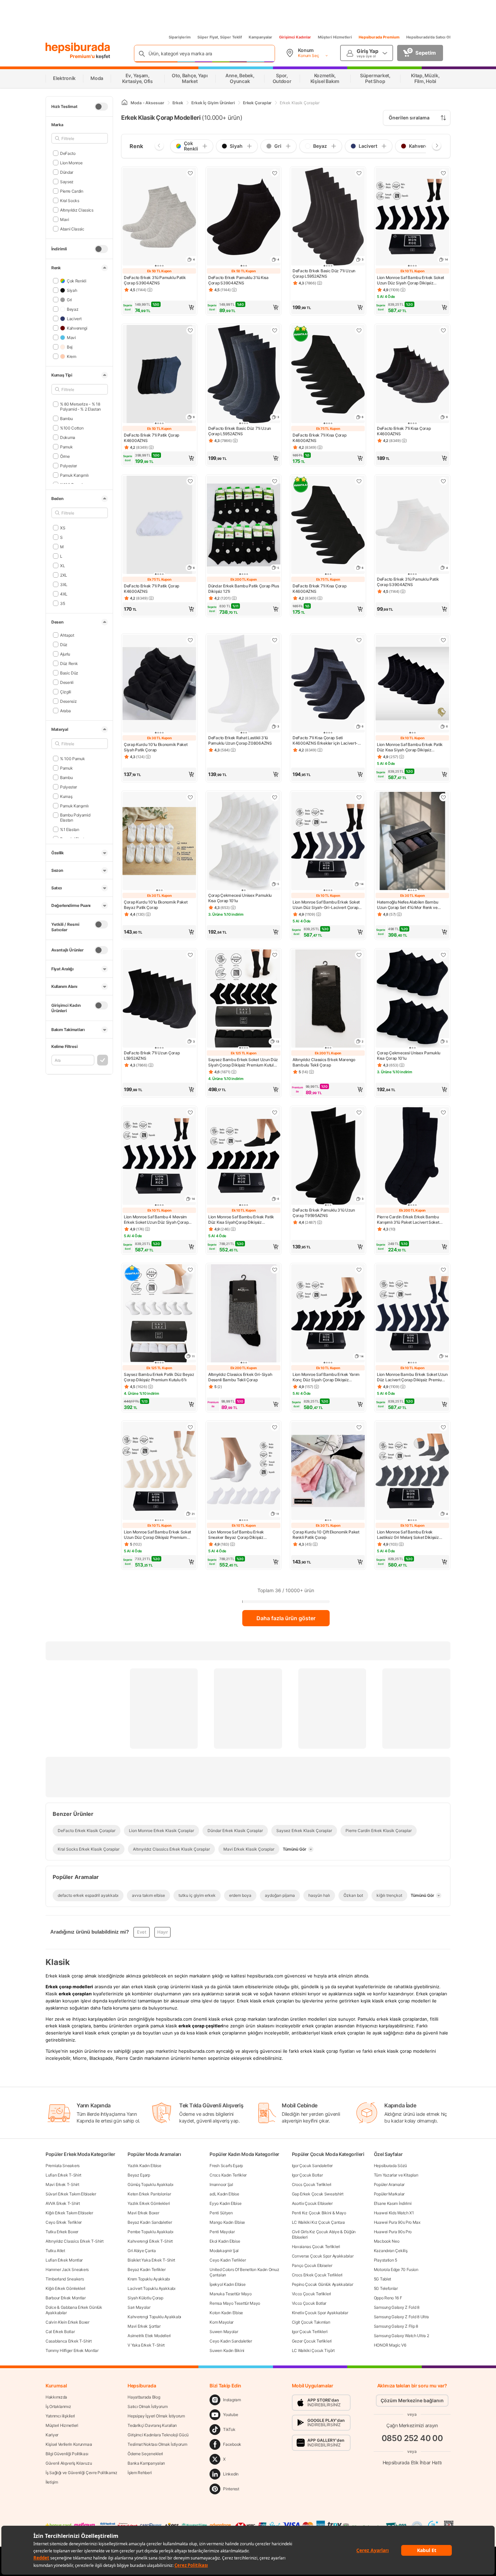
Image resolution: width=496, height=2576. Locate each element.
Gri (69, 299)
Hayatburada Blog (144, 2397)
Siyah (72, 290)
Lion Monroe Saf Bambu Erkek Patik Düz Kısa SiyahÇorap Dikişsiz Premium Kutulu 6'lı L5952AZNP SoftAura (241, 1220)
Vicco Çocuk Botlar (309, 2303)
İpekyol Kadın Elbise (227, 2284)
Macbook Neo (387, 2241)
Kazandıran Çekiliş (391, 2251)
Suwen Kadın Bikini (227, 2350)
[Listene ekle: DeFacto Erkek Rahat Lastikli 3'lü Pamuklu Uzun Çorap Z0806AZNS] (275, 640)
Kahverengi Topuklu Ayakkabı (154, 2317)
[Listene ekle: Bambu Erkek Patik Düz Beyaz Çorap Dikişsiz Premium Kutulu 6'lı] (190, 1270)
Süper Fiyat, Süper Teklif (220, 37)
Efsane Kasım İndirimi (393, 2203)
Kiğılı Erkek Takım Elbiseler (69, 2213)
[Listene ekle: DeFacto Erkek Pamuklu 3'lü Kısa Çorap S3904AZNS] (275, 173)
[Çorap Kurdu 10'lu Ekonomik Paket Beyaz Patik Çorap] (159, 842)
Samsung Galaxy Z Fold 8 (397, 2307)
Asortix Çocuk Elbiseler (312, 2203)
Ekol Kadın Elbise (225, 2241)
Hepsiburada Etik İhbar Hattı (412, 2462)
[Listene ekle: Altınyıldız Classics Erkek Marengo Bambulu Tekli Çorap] (359, 955)
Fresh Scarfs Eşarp (226, 2166)
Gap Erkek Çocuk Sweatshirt (318, 2194)
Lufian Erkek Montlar (64, 2260)
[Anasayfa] (125, 103)
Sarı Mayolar (139, 2307)
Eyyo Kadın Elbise (225, 2203)
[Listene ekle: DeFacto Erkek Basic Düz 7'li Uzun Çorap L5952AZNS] (359, 173)
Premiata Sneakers (63, 2166)
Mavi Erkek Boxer (143, 2213)
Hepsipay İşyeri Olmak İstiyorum (156, 2416)
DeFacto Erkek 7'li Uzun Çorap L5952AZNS (152, 1056)
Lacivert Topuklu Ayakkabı (151, 2288)
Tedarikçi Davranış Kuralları (152, 2425)
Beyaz (73, 309)
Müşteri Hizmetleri (335, 37)
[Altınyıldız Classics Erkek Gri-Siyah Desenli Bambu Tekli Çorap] (244, 1314)
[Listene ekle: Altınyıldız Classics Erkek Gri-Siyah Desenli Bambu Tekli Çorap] (275, 1270)
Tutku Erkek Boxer (62, 2232)
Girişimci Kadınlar (295, 37)
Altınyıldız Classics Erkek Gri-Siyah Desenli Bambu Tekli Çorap (240, 1377)
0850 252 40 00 (412, 2438)
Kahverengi (77, 328)
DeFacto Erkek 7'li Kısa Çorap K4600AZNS (319, 438)
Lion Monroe (71, 162)
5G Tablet (382, 2279)
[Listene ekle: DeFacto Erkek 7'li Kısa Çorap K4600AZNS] (359, 330)
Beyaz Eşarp (139, 2175)
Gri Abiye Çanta (142, 2251)
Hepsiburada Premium (379, 37)
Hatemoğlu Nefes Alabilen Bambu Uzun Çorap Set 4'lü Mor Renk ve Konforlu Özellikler (408, 905)
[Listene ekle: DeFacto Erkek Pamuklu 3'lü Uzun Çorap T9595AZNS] (359, 1112)
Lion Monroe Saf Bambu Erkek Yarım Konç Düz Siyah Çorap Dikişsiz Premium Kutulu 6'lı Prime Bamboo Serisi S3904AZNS (326, 1377)
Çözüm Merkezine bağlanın (412, 2400)
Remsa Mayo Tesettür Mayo (235, 2303)
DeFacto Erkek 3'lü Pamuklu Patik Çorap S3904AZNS (155, 280)
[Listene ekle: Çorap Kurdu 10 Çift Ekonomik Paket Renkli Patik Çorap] (359, 1427)
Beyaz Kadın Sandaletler (150, 2222)
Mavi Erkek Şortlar (144, 2326)
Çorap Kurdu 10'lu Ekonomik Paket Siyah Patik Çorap (156, 747)
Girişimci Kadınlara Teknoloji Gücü (158, 2435)
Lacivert (74, 318)
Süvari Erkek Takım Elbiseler (71, 2194)
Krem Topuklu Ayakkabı (149, 2279)
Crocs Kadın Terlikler (228, 2175)
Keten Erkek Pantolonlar (149, 2194)
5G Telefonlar (386, 2288)
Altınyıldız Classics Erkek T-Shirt (75, 2241)
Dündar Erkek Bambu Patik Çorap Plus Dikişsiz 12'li (244, 589)
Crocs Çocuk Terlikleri (312, 2184)
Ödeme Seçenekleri (145, 2454)
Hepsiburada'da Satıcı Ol (428, 37)
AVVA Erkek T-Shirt (63, 2203)
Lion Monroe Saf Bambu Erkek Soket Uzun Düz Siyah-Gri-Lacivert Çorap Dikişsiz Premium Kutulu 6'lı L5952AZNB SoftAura (326, 905)
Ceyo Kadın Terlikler (228, 2260)
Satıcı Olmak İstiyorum (147, 2406)
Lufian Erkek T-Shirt (63, 2175)
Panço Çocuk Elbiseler (312, 2265)
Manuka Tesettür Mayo (230, 2294)
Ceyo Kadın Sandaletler (231, 2341)
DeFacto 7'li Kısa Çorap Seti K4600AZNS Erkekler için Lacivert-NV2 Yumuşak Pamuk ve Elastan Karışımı (325, 741)
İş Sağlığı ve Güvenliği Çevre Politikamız (81, 2473)
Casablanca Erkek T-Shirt (69, 2341)
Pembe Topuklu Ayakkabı (150, 2232)
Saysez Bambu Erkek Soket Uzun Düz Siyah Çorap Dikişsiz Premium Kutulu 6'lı (243, 1062)
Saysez (67, 181)
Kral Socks (70, 200)
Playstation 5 (385, 2260)
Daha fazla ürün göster (286, 1618)
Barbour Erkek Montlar (66, 2298)
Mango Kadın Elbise (227, 2222)
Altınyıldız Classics (77, 210)
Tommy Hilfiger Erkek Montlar (72, 2350)
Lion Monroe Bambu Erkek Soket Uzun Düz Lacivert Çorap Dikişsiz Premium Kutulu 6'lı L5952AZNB (412, 1377)
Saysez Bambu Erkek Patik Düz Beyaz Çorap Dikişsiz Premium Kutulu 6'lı (159, 1377)
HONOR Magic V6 (390, 2345)
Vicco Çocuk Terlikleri (311, 2294)
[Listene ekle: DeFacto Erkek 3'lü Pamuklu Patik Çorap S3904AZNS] (190, 173)
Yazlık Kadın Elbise (144, 2166)
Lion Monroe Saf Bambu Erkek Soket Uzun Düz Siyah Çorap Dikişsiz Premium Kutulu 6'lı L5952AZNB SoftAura (410, 280)
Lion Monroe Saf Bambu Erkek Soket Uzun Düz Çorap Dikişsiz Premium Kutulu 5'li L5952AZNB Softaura (157, 1535)
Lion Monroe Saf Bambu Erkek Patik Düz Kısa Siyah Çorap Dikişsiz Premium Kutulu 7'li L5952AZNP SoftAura (410, 747)
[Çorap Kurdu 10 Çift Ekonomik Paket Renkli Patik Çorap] (328, 1472)
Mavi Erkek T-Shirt (62, 2184)
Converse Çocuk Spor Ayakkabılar (323, 2256)
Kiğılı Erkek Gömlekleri (65, 2288)
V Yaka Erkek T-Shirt (146, 2345)
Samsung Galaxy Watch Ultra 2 (402, 2336)
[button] (159, 307)
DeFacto (68, 153)
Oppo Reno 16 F (388, 2298)
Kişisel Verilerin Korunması (69, 2444)
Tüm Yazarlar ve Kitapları (396, 2175)
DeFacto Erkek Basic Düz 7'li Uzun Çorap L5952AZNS (324, 273)
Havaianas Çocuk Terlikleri (316, 2247)
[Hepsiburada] (78, 48)
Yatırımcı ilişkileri (60, 2416)
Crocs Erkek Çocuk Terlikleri (317, 2275)
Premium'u (83, 56)
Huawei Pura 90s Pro (393, 2232)
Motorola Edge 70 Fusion (396, 2269)
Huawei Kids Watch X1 (394, 2213)
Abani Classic (72, 229)
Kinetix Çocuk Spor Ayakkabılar (320, 2313)
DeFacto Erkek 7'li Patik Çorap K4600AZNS (151, 438)
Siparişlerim (180, 37)
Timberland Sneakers (65, 2279)
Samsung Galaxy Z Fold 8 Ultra (401, 2317)
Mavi (65, 219)
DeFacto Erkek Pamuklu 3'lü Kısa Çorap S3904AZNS (238, 280)
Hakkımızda (56, 2397)
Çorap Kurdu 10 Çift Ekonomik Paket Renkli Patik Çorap (326, 1535)
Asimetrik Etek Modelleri (149, 2336)
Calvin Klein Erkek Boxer (67, 2322)
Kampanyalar (260, 37)
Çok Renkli (77, 281)
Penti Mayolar (222, 2232)
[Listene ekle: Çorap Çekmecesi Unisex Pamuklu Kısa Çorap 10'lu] (275, 797)
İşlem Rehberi (140, 2473)
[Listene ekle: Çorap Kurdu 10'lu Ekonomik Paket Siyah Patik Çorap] (190, 640)
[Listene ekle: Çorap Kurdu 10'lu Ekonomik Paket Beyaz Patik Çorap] (190, 797)
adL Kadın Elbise (224, 2194)
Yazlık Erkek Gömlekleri (149, 2203)
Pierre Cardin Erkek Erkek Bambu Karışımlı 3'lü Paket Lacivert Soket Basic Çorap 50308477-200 (408, 1220)
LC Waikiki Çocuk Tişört (313, 2350)
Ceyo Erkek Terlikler (64, 2222)
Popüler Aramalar (389, 2184)
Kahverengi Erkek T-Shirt (150, 2241)
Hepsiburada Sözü (390, 2166)
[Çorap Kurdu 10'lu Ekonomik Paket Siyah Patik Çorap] (159, 684)
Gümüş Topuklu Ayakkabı (150, 2184)
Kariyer (52, 2435)
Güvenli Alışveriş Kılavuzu (69, 2463)
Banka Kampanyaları (146, 2463)
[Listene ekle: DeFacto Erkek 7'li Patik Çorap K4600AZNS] (190, 330)
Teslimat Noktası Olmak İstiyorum (157, 2444)
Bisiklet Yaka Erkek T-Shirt (151, 2260)
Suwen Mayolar (224, 2332)
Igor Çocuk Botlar (307, 2175)
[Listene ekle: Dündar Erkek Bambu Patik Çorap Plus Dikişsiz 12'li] (275, 481)
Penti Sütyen (221, 2213)
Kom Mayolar (222, 2322)
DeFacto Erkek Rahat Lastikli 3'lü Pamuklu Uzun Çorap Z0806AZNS (240, 740)
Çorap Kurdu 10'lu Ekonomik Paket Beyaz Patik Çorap (156, 905)
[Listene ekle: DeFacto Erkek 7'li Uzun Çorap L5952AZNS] (190, 955)
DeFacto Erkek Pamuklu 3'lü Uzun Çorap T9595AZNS (324, 1213)
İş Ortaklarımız (58, 2406)
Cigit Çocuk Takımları (311, 2322)
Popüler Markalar (389, 2194)
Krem (72, 356)
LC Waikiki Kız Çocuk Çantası (319, 2222)
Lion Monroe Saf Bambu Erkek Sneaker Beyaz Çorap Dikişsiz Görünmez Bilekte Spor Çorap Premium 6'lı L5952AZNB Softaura (240, 1535)
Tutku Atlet (55, 2251)
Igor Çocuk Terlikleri (310, 2332)
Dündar (67, 172)
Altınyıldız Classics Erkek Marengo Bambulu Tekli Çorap (324, 1062)
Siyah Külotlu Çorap (145, 2298)
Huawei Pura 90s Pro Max (397, 2222)
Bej (70, 347)
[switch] (101, 107)
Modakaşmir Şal (224, 2251)
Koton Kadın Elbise (226, 2313)
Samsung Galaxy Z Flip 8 (396, 2326)
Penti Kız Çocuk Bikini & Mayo (319, 2213)
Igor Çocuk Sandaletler (312, 2166)
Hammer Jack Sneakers (67, 2269)
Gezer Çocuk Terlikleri (312, 2341)
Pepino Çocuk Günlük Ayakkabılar (323, 2284)
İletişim (52, 2482)
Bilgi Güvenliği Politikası (67, 2454)
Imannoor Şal (221, 2184)
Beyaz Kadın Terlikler (147, 2269)
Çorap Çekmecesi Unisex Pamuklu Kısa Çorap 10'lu (240, 898)
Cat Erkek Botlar (60, 2332)
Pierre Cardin (72, 191)
